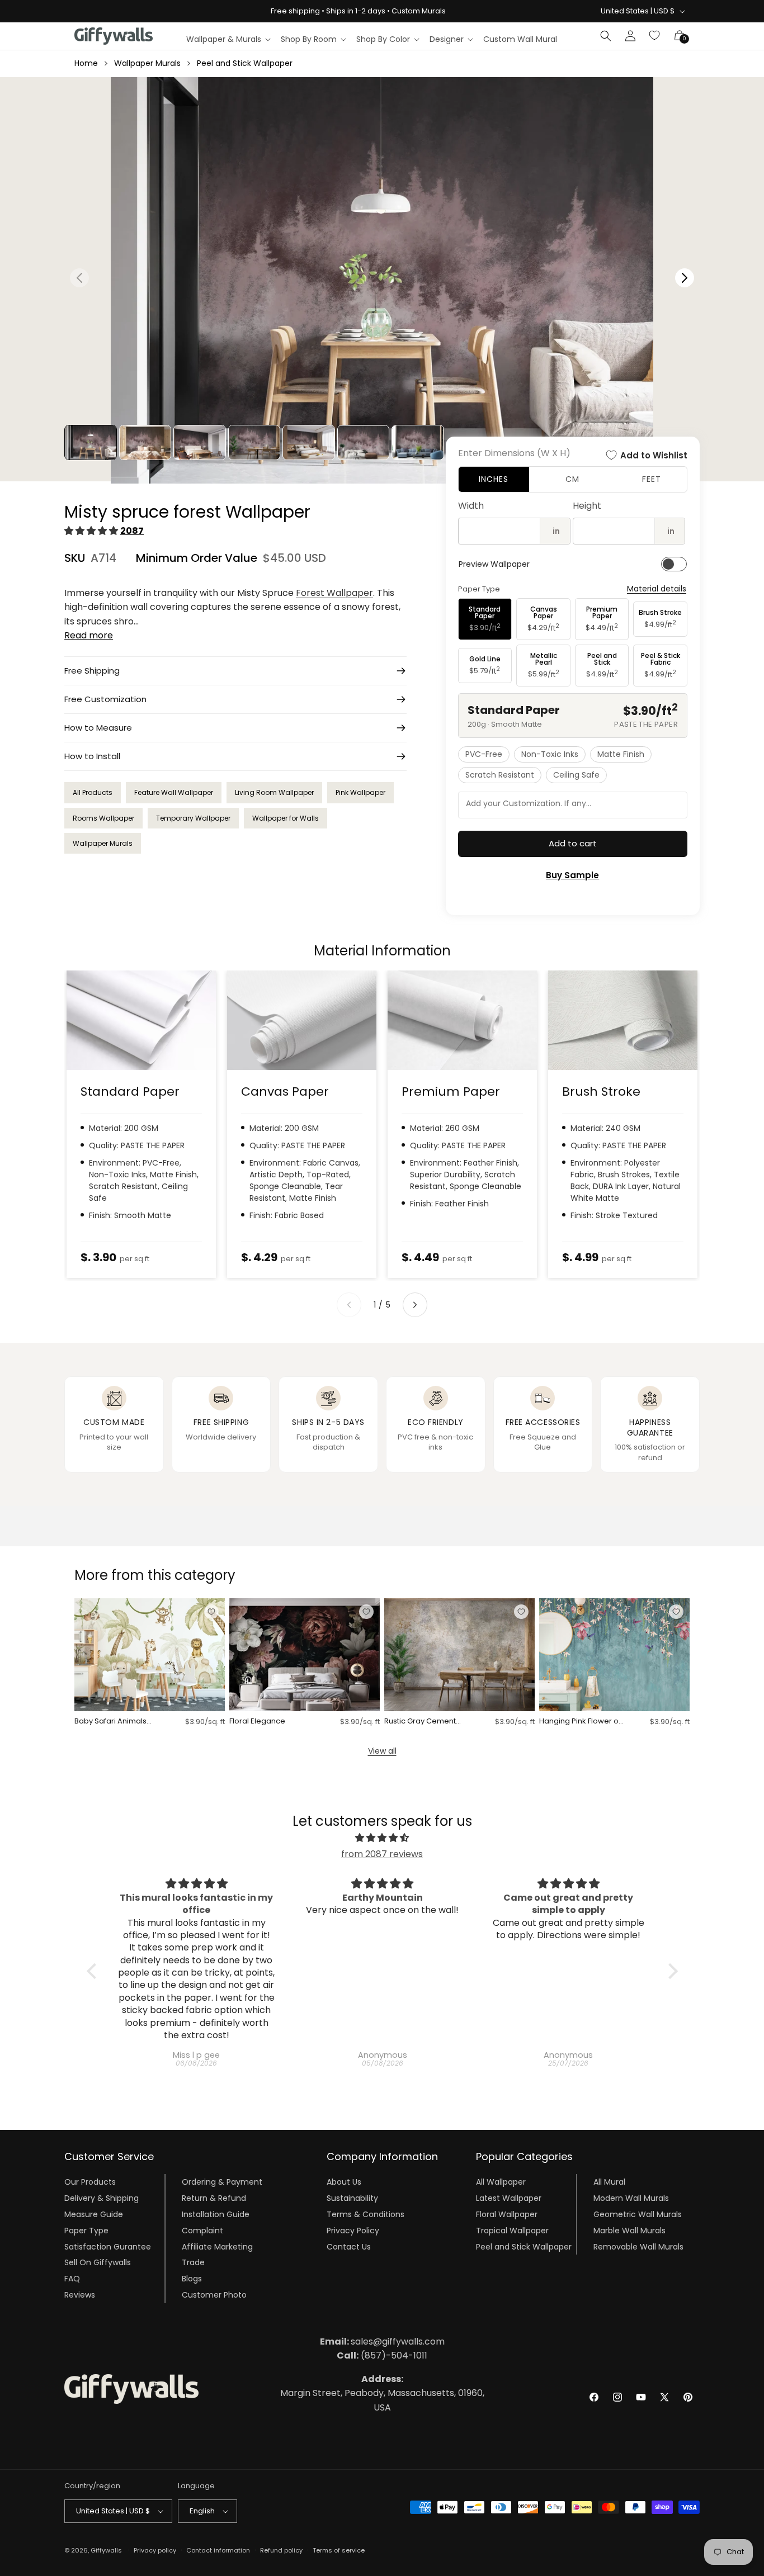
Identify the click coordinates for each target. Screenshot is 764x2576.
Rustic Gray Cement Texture (420, 1722)
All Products (93, 792)
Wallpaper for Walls (286, 818)
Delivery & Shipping (102, 2198)
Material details (657, 589)
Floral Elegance (257, 1722)
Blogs (192, 2279)
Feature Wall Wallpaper (174, 792)
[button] (228, 39)
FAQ (72, 2279)
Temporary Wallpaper (193, 818)
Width (471, 506)
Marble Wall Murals (629, 2231)
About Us (344, 2182)
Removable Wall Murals (638, 2246)
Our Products (90, 2182)
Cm (572, 479)
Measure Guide (94, 2214)
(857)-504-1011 (382, 2355)
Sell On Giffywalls (98, 2262)
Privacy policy (155, 2550)
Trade (193, 2262)
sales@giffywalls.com (382, 2341)
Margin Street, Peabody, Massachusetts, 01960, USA (382, 2393)
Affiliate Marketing (217, 2246)
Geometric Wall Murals (638, 2214)
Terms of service (339, 2550)
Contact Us (349, 2246)
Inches (494, 479)
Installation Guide (216, 2214)
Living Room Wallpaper (274, 792)
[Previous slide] (349, 1305)
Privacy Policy (353, 2231)
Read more (89, 635)
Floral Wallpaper (507, 2214)
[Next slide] (415, 1305)
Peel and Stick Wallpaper (245, 63)
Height (587, 506)
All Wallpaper (501, 2182)
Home (86, 63)
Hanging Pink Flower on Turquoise (581, 1722)
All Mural (609, 2182)
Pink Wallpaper (360, 792)
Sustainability (352, 2198)
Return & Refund (214, 2198)
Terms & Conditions (366, 2214)
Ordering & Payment (222, 2182)
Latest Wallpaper (509, 2198)
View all (382, 1751)
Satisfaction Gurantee (108, 2246)
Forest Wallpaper (334, 593)
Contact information (218, 2550)
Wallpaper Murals (147, 63)
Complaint (202, 2231)
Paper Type (86, 2231)
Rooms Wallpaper (103, 818)
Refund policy (281, 2550)
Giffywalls (106, 2550)
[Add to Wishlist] (211, 1612)
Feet (652, 479)
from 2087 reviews (382, 1854)
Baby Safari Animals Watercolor (110, 1722)
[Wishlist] (655, 36)
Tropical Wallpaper (512, 2231)
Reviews (80, 2295)
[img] (382, 1838)
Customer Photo (214, 2295)
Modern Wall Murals (631, 2198)
